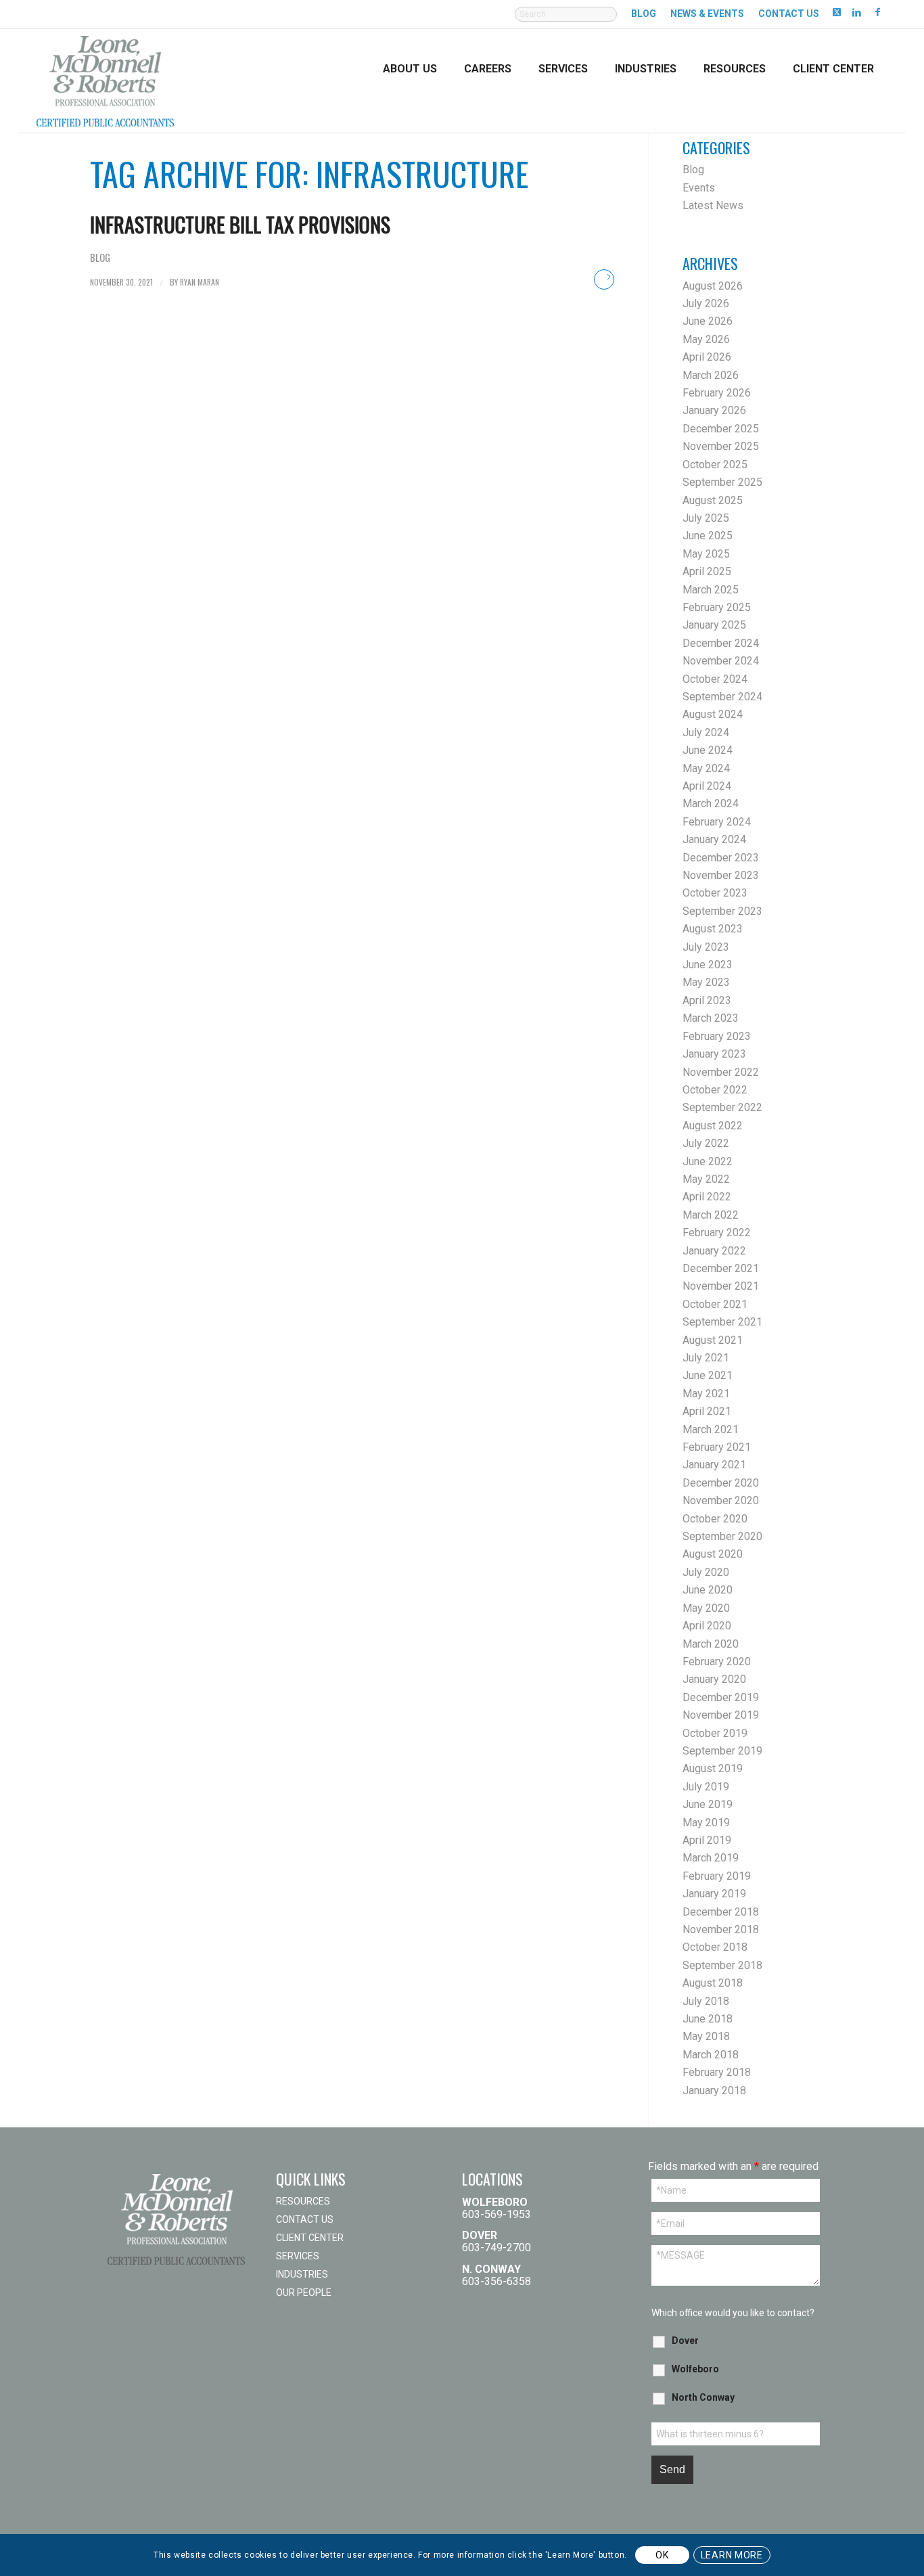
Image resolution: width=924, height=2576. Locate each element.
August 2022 (713, 1126)
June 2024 (708, 750)
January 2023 (714, 1054)
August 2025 (713, 500)
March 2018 (711, 2055)
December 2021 (721, 1268)
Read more (604, 279)
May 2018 (706, 2036)
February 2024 (717, 822)
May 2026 (706, 339)
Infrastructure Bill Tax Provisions (240, 224)
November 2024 (721, 661)
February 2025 (717, 607)
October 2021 (715, 1304)
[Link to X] (836, 12)
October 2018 (715, 1947)
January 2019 (714, 1894)
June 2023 (708, 965)
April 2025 (707, 571)
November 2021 (721, 1286)
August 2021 (713, 1340)
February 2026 (717, 393)
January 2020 (714, 1679)
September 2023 (722, 911)
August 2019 (713, 1768)
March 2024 (711, 804)
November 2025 (721, 446)
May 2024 (706, 768)
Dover (685, 2341)
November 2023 (721, 875)
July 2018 (706, 2001)
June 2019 (708, 1804)
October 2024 (715, 679)
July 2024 (706, 732)
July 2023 (706, 947)
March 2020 (711, 1644)
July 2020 (706, 1572)
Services (298, 2256)
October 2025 (715, 465)
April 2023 (707, 1000)
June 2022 (708, 1161)
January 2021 (714, 1465)
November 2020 (721, 1500)
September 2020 (722, 1536)
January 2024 (714, 839)
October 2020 (715, 1519)
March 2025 (711, 590)
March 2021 (711, 1429)
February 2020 (717, 1662)
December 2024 (721, 643)
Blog (644, 14)
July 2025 (706, 518)
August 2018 (713, 1983)
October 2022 (715, 1090)
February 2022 (717, 1233)
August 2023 (713, 929)
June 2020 (708, 1590)
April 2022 (707, 1197)
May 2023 (706, 982)
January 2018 (714, 2091)
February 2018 (717, 2072)
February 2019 (717, 1876)
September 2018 (722, 1965)
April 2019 (707, 1840)
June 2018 (708, 2019)
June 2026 (708, 321)
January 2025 (714, 625)
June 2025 (708, 536)
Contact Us (789, 14)
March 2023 (711, 1018)
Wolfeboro (695, 2369)
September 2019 (722, 1751)
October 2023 (715, 893)
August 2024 (713, 714)
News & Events (707, 14)
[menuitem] (566, 21)
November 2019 (721, 1715)
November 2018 (721, 1929)
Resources (303, 2201)
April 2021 (707, 1411)
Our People (304, 2292)
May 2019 (706, 1823)
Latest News (713, 205)
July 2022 (706, 1143)
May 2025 (706, 554)
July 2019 (706, 1787)
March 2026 (711, 375)
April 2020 (707, 1626)
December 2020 (721, 1483)
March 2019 (711, 1858)
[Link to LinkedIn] (857, 12)
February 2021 (717, 1447)
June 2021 (708, 1375)
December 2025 (721, 429)
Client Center (310, 2238)
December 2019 (721, 1697)
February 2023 (717, 1036)
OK (662, 2555)
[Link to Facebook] (877, 12)
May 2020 (706, 1608)
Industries (302, 2274)
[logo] (105, 80)
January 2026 (714, 410)
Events (699, 188)
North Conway (703, 2397)
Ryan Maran (200, 282)
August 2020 (713, 1554)
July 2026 (706, 303)
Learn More (732, 2555)
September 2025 (722, 482)
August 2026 (713, 286)
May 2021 (706, 1394)
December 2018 (721, 1912)
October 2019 (715, 1733)
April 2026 (707, 357)
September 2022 (722, 1107)
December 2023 (721, 858)
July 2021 (706, 1358)
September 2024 (722, 697)
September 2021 (722, 1322)
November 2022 (721, 1072)
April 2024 (707, 786)
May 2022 (706, 1179)
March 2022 (711, 1215)
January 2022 (714, 1251)
